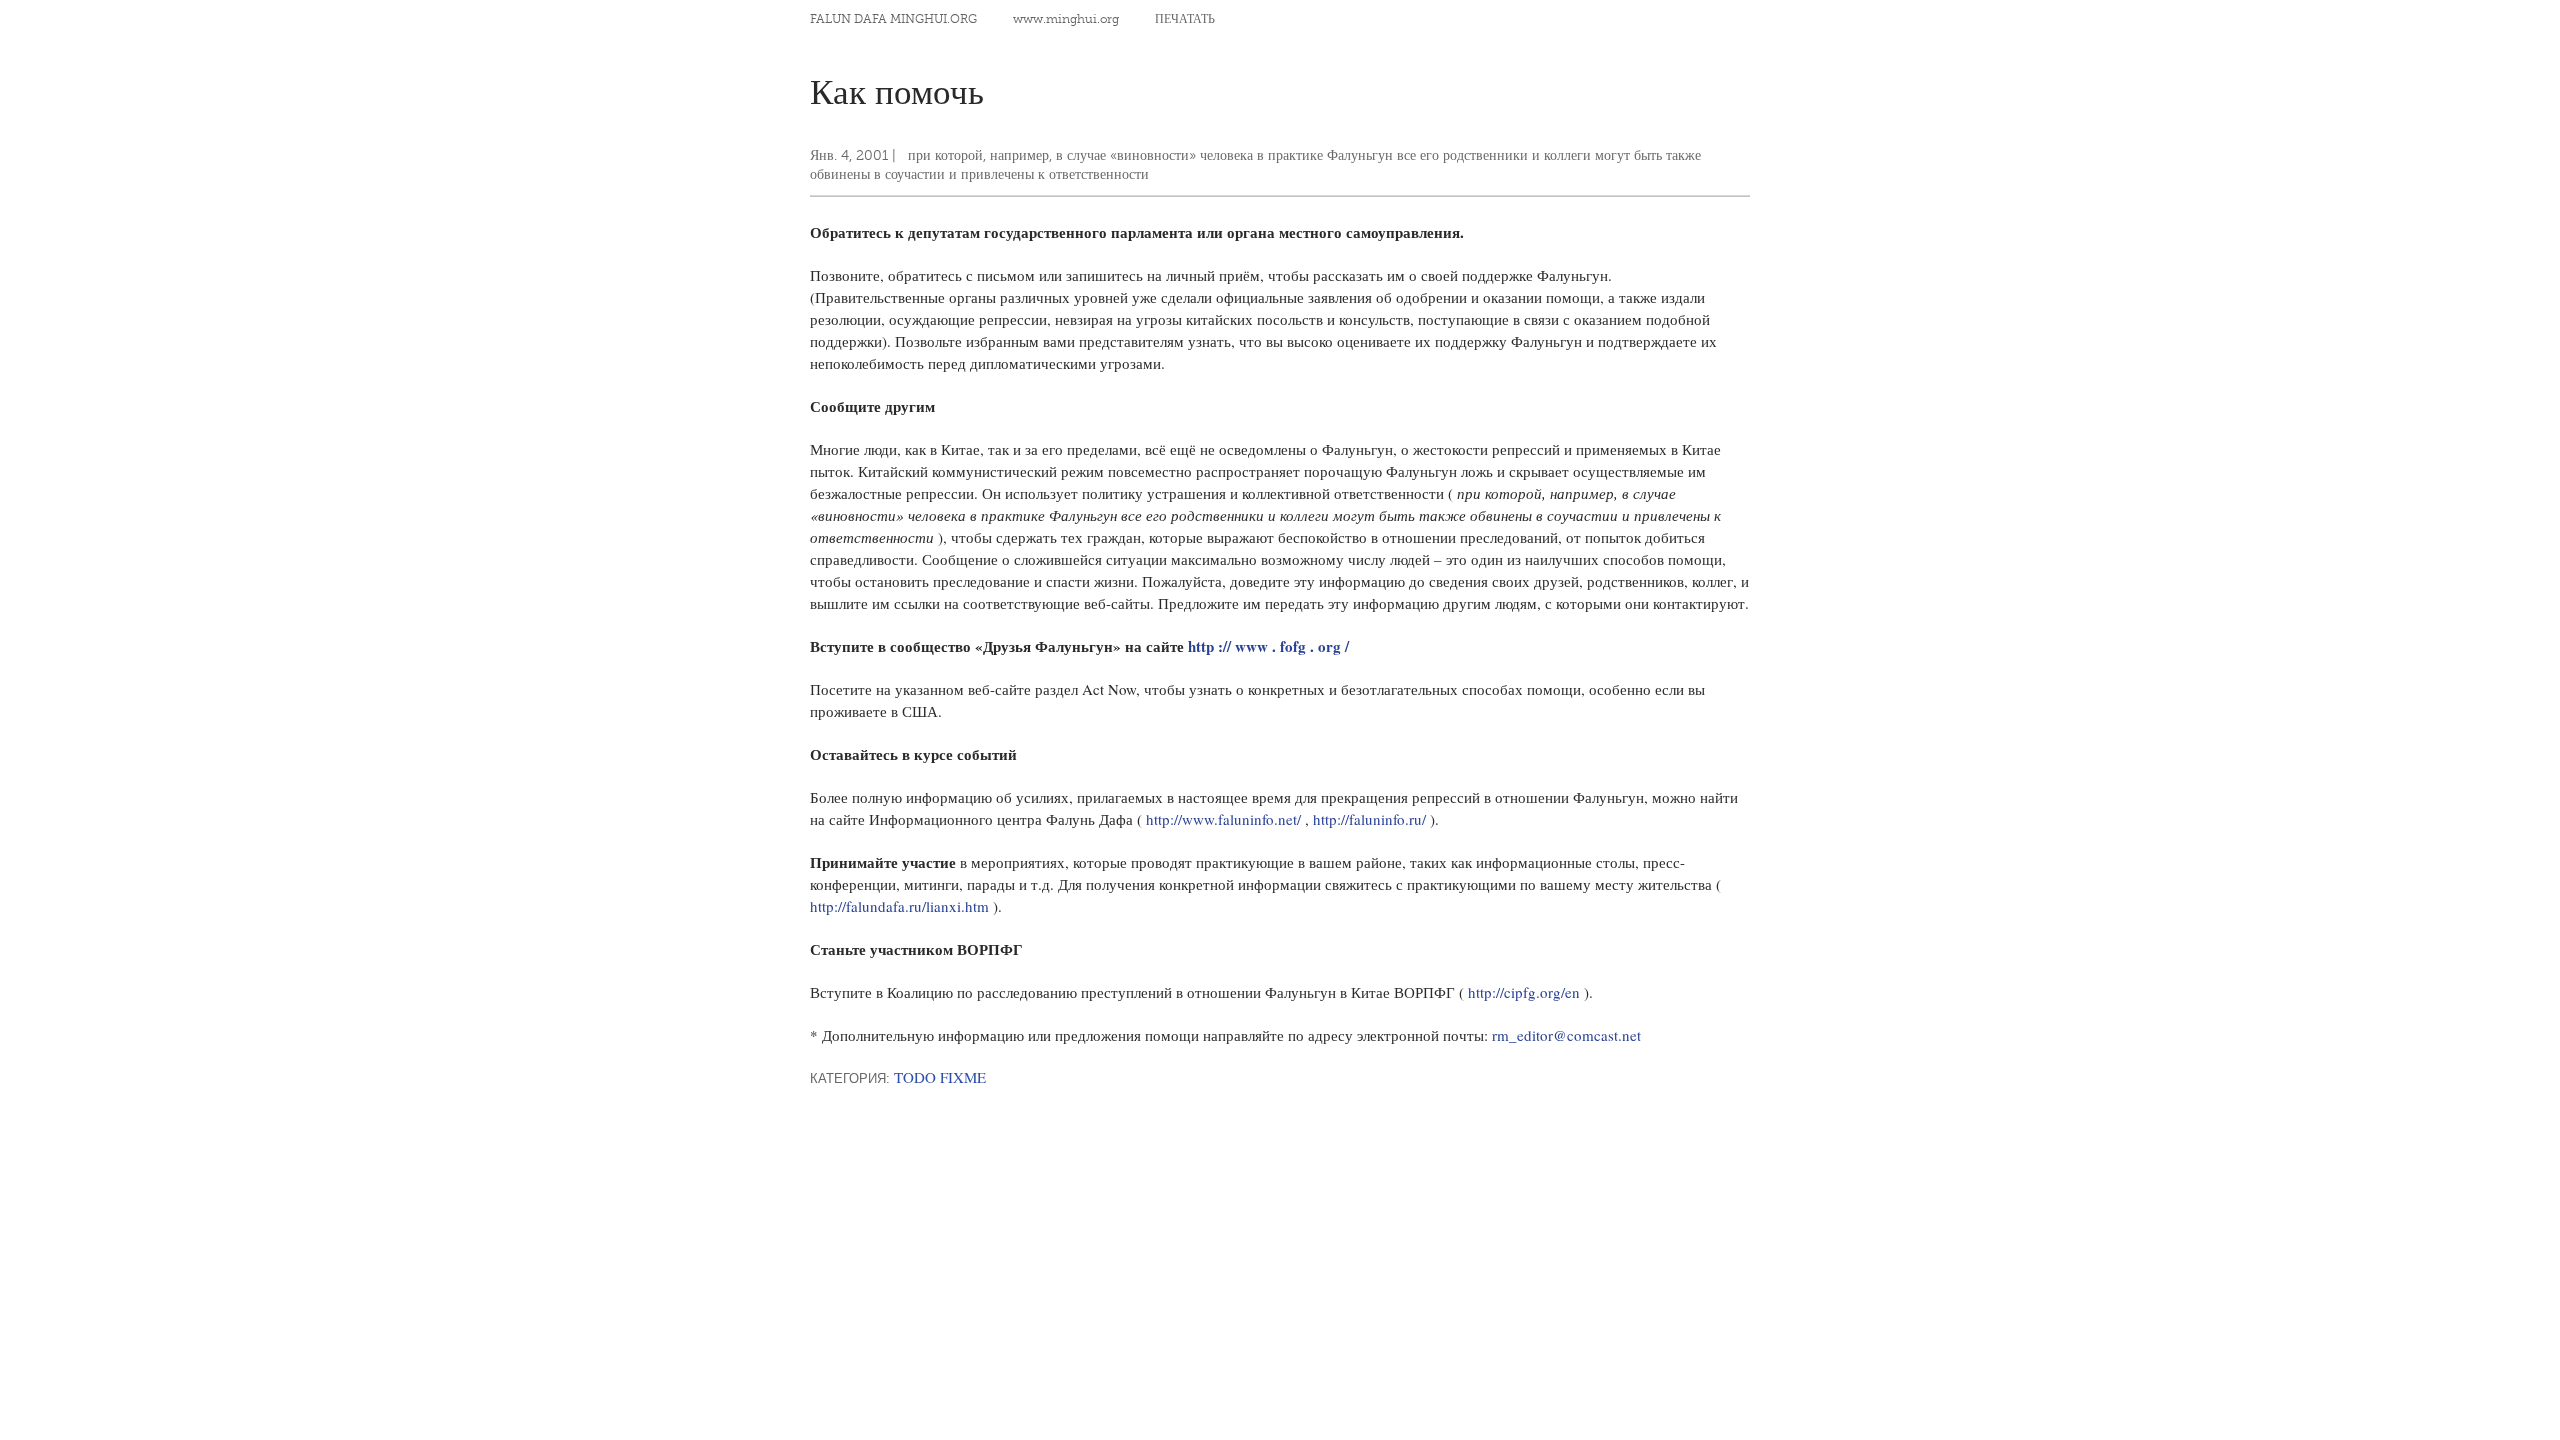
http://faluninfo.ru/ (1371, 819)
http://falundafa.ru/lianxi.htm (901, 906)
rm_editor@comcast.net (1566, 1035)
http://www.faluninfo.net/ (1225, 819)
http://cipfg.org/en (1526, 992)
